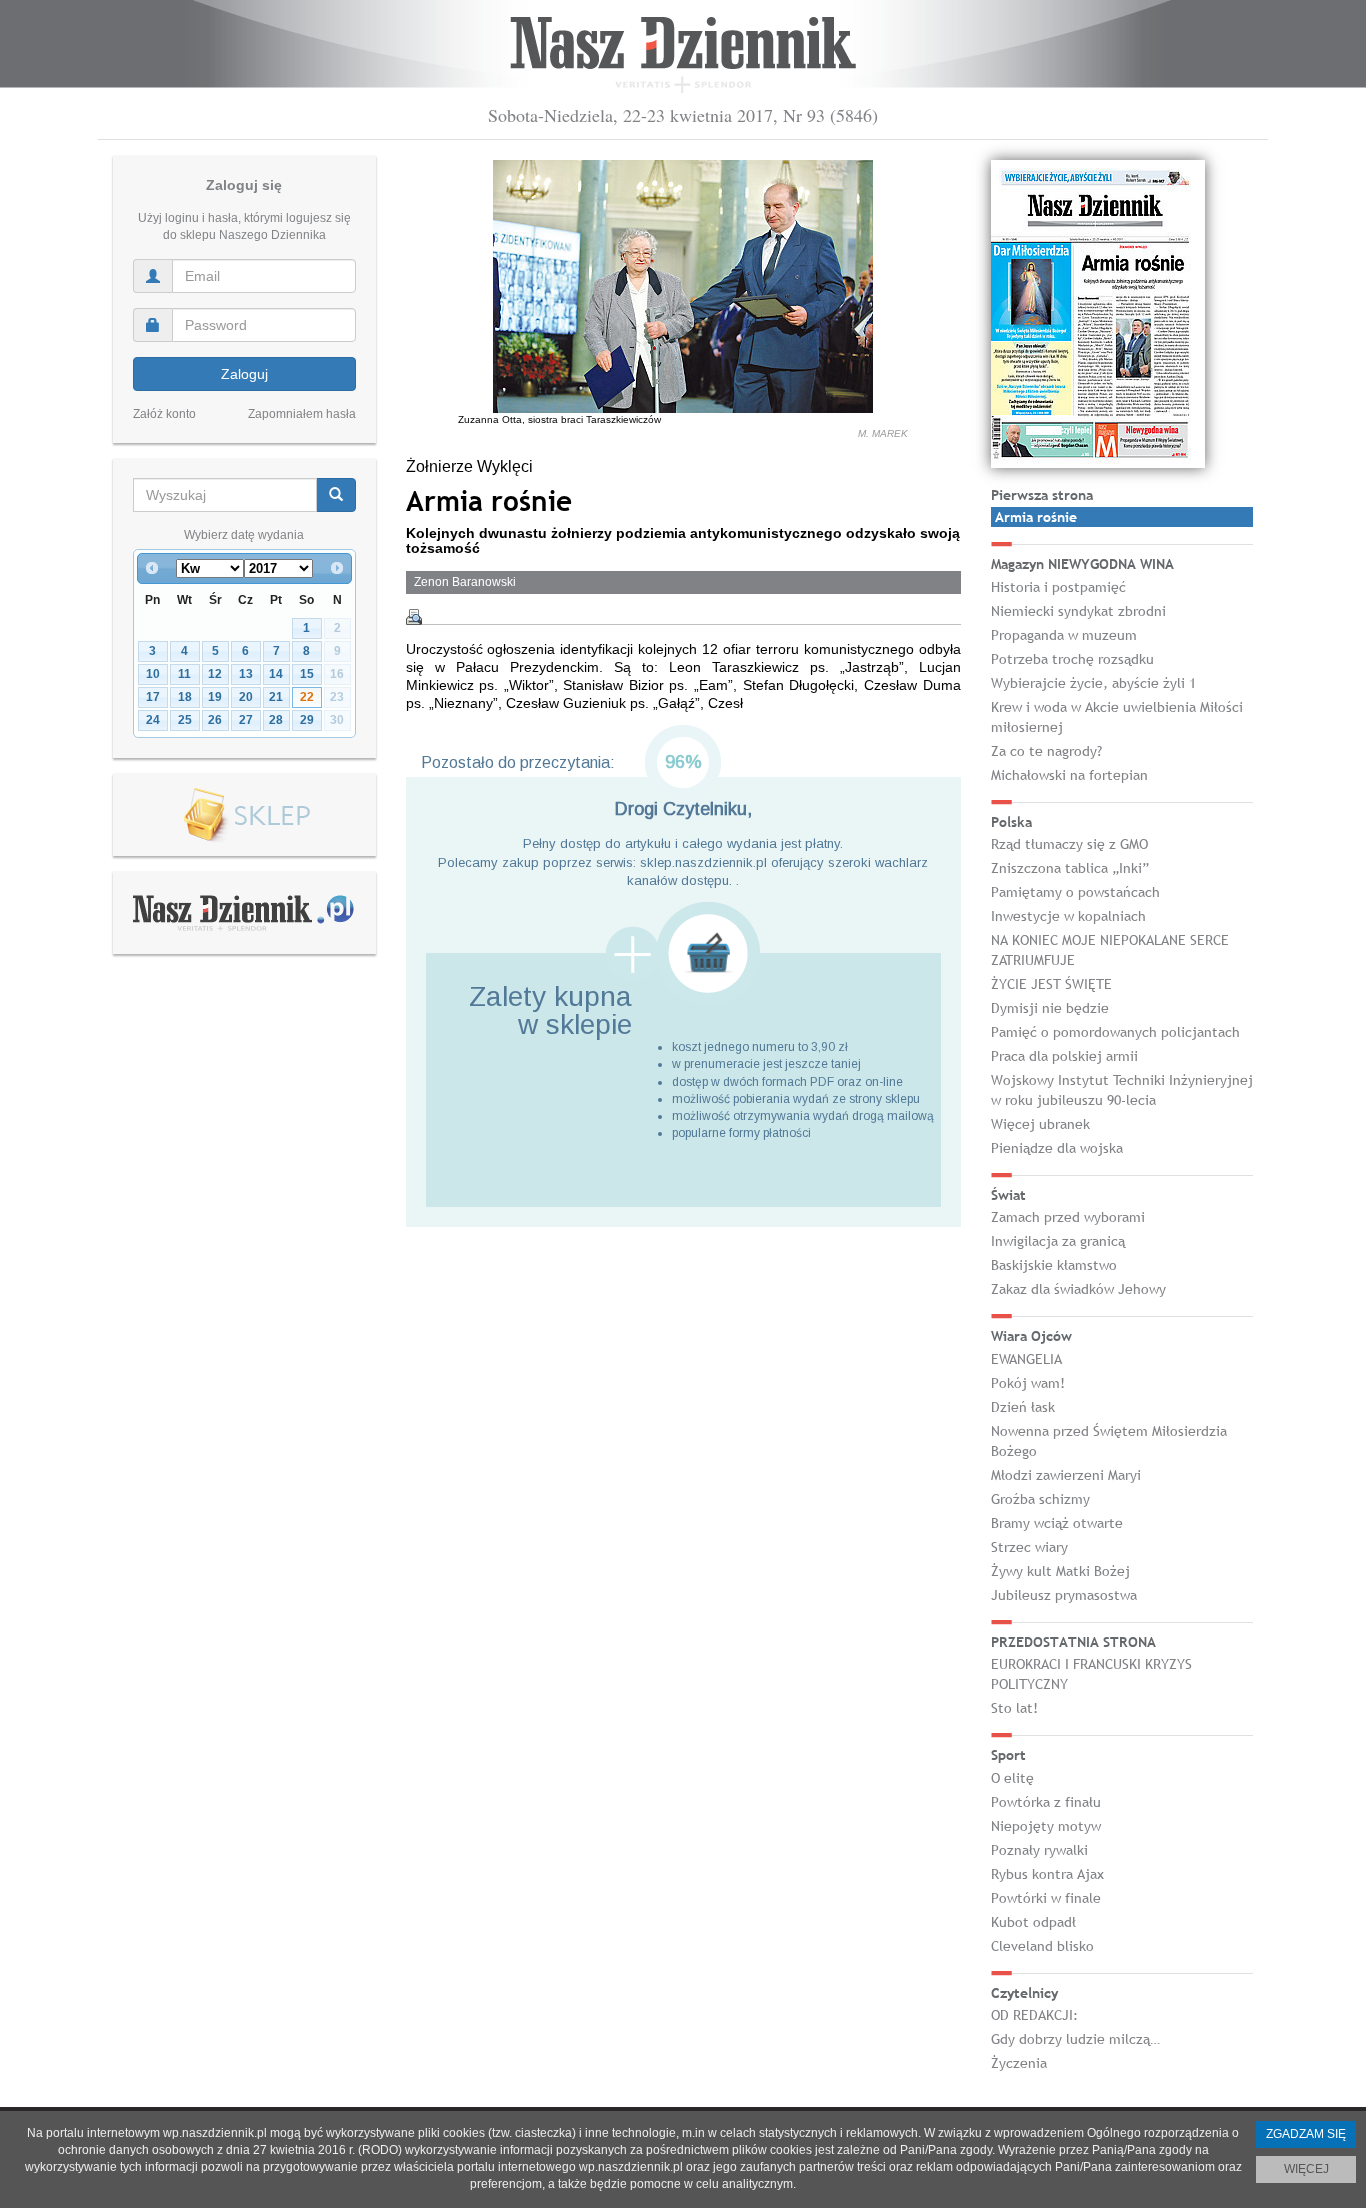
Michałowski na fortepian (1069, 775)
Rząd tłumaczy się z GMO (1069, 844)
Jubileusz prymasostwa (1064, 1595)
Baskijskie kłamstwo (1054, 1265)
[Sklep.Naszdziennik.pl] (244, 815)
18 (185, 697)
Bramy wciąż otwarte (1057, 1523)
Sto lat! (1014, 1708)
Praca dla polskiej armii (1064, 1056)
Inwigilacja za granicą (1058, 1241)
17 (153, 697)
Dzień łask (1023, 1407)
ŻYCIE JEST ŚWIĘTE (1051, 984)
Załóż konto (164, 414)
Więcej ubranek (1040, 1124)
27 (246, 720)
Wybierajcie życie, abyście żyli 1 (1093, 683)
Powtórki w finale (1046, 1898)
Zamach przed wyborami (1068, 1217)
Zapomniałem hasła (302, 414)
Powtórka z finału (1046, 1802)
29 (307, 720)
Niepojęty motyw (1046, 1826)
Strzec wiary (1029, 1547)
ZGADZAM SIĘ (1306, 2134)
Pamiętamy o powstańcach (1075, 892)
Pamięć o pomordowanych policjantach (1115, 1032)
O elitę (1012, 1778)
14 (276, 674)
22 (307, 697)
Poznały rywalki (1039, 1850)
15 (307, 674)
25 (185, 720)
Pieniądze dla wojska (1057, 1148)
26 (215, 720)
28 (276, 720)
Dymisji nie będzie (1050, 1008)
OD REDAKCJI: (1034, 2015)
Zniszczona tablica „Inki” (1070, 868)
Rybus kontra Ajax (1047, 1874)
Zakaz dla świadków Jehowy (1078, 1289)
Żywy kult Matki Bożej (1060, 1571)
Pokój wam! (1028, 1383)
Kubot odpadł (1033, 1922)
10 (153, 674)
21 (276, 697)
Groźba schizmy (1040, 1499)
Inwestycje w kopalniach (1068, 916)
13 (246, 674)
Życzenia (1019, 2063)
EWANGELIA (1026, 1359)
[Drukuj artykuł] (414, 617)
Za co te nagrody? (1046, 751)
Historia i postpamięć (1058, 587)
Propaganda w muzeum (1064, 635)
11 (184, 674)
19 (215, 697)
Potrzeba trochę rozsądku (1072, 659)
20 (246, 697)
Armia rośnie (1036, 517)
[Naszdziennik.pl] (244, 912)
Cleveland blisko (1042, 1946)
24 (153, 720)
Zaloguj (244, 374)
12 (215, 674)
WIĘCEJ (1306, 2169)
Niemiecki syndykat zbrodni (1078, 611)
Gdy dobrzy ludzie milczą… (1075, 2039)
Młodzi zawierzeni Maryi (1066, 1475)
